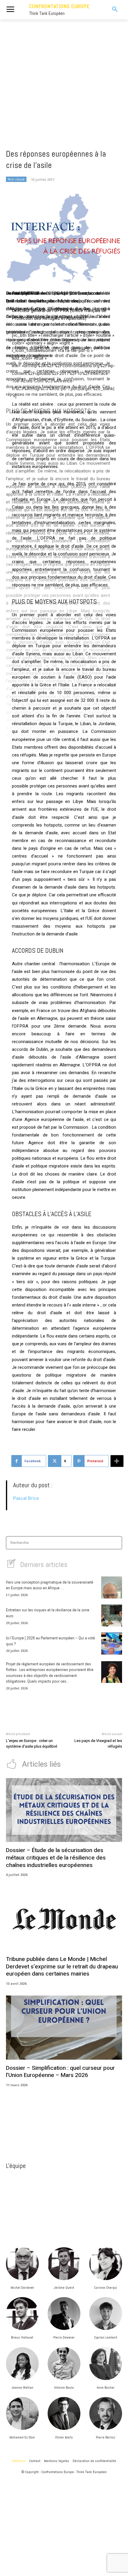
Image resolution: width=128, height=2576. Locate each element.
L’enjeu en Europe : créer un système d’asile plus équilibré (32, 1744)
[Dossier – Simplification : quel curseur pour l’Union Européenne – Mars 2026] (64, 2028)
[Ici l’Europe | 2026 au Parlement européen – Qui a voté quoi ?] (112, 1644)
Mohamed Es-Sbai (22, 2437)
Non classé (16, 179)
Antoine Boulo (64, 2387)
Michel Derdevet (22, 2288)
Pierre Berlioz (106, 2437)
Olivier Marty (64, 2437)
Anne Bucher (106, 2387)
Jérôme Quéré (64, 2288)
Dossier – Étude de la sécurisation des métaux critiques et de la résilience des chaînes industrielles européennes (56, 1858)
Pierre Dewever (64, 2337)
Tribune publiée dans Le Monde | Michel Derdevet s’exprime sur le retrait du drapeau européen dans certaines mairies (62, 1966)
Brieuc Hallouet (22, 2337)
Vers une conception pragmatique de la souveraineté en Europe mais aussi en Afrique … (50, 1585)
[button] (110, 10)
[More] (117, 1461)
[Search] (116, 1543)
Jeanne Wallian (22, 2387)
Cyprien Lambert (106, 2337)
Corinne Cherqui (106, 2288)
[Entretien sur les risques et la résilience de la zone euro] (112, 1616)
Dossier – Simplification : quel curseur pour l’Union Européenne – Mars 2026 (60, 2072)
